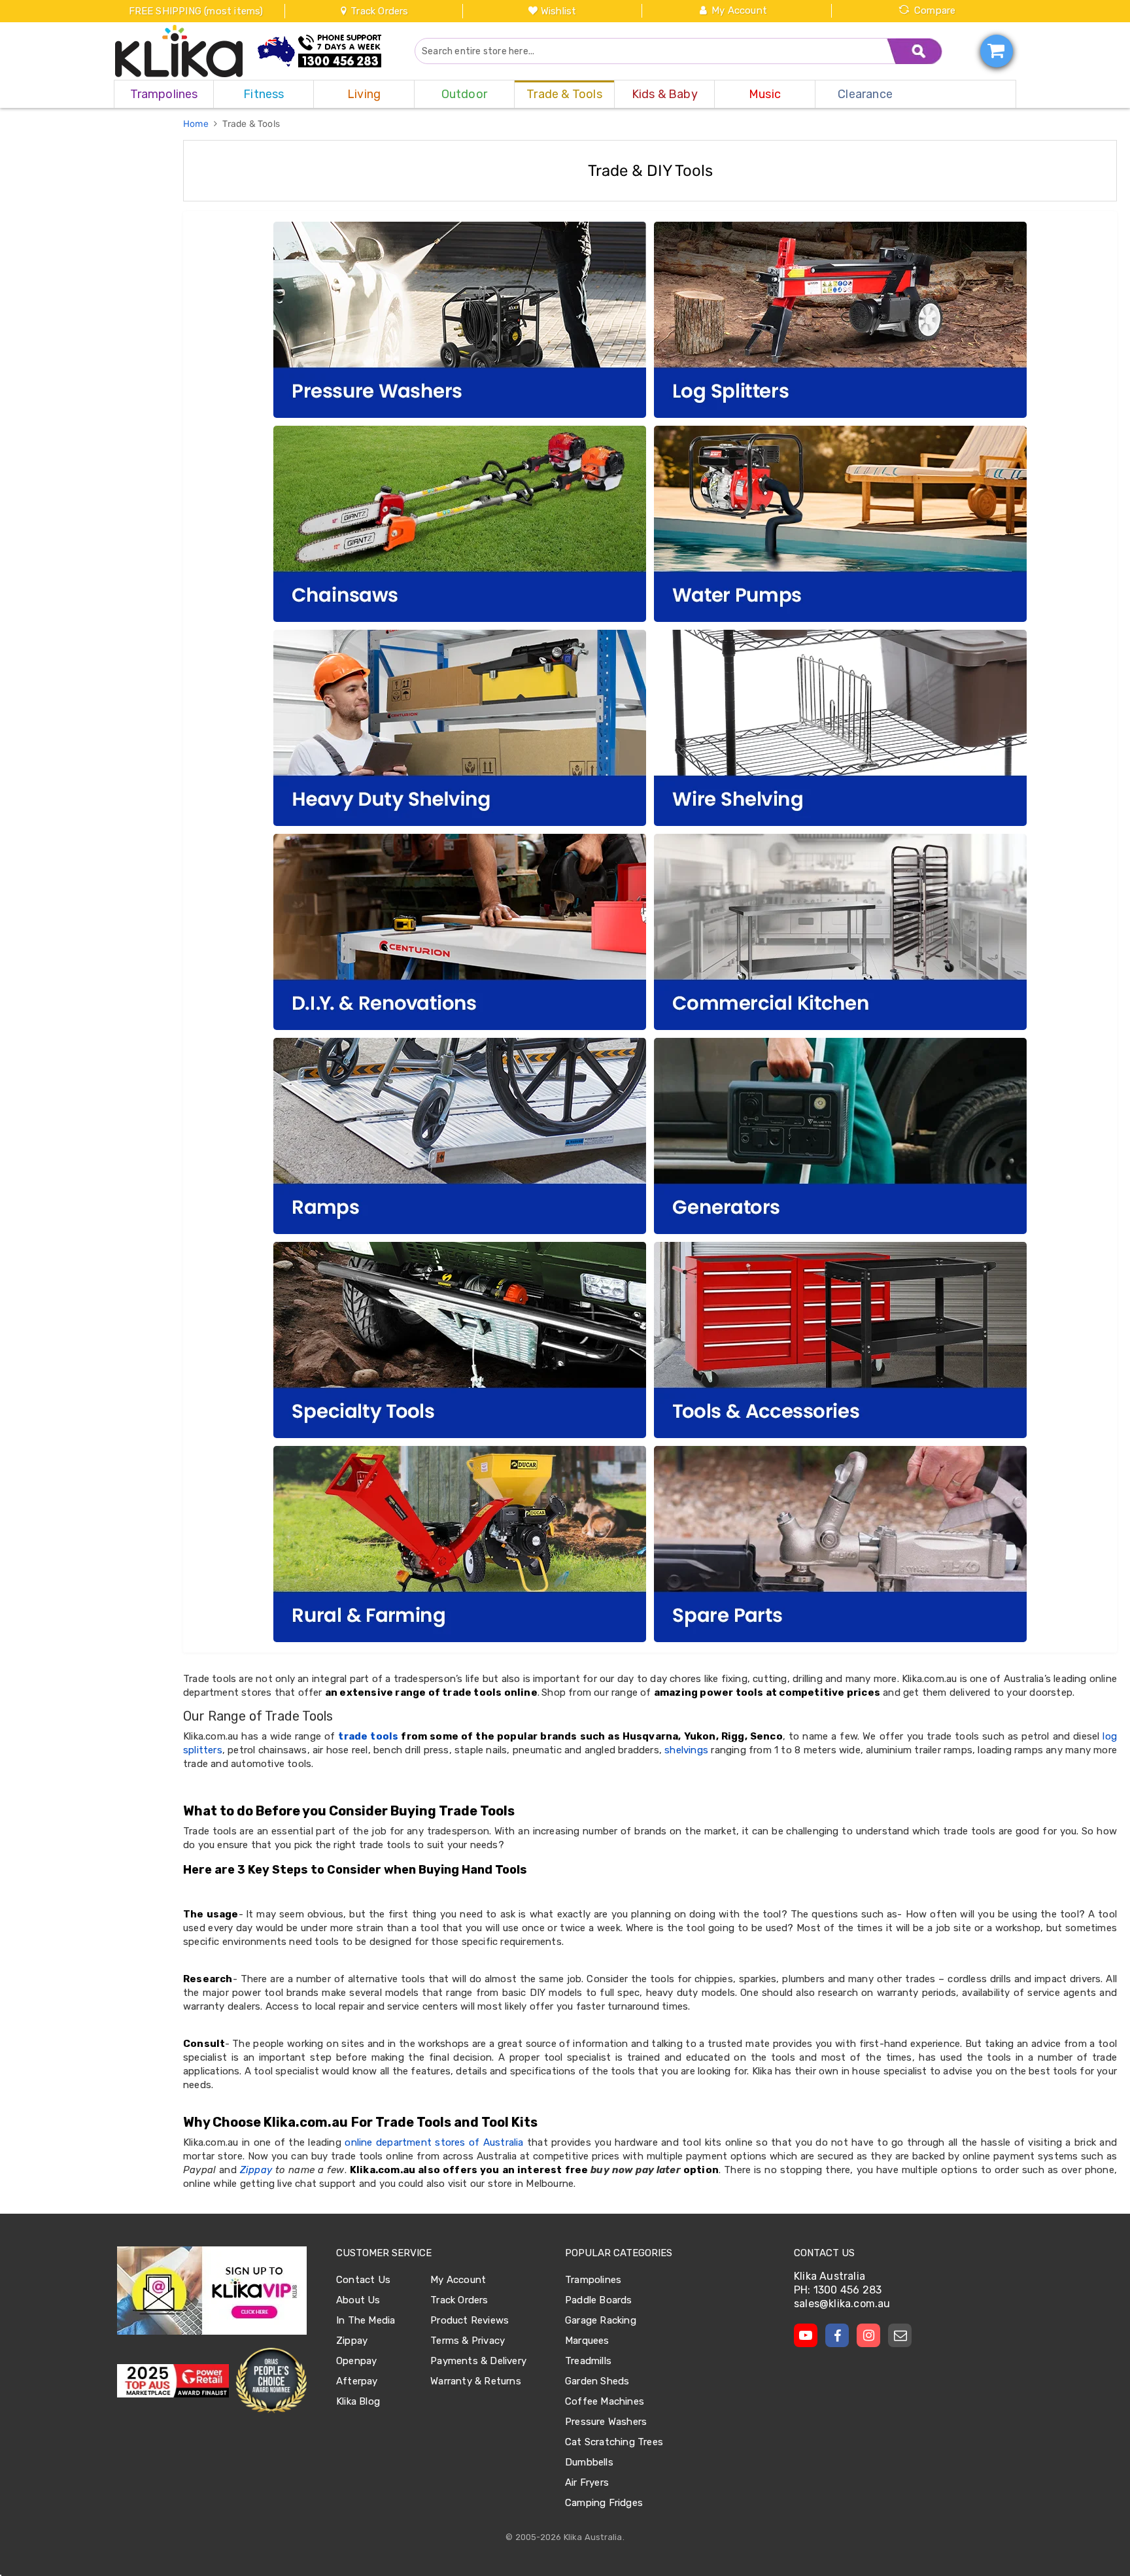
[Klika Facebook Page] (837, 2335)
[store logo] (179, 51)
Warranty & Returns (476, 2381)
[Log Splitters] (840, 320)
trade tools (368, 1736)
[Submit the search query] (915, 51)
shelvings (686, 1750)
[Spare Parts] (840, 1544)
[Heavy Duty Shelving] (460, 728)
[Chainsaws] (460, 524)
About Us (358, 2300)
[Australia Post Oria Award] (271, 2381)
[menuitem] (164, 94)
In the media (366, 2320)
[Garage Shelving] (840, 728)
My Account (739, 10)
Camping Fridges (604, 2503)
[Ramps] (460, 1136)
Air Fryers (587, 2482)
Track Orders (378, 11)
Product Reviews (470, 2320)
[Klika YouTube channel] (806, 2335)
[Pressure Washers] (460, 320)
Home (197, 124)
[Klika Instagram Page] (868, 2335)
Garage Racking (601, 2320)
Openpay (356, 2361)
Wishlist (559, 11)
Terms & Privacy (468, 2341)
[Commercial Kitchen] (840, 932)
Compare (935, 10)
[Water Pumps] (840, 524)
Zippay (256, 2170)
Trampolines (593, 2280)
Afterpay (357, 2381)
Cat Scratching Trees (614, 2442)
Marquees (587, 2341)
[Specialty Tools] (460, 1340)
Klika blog (358, 2401)
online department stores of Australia (434, 2142)
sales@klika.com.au (842, 2304)
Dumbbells (589, 2462)
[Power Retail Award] (173, 2381)
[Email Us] (900, 2335)
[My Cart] (997, 51)
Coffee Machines (605, 2401)
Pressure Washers (606, 2422)
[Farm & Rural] (460, 1544)
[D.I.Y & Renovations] (460, 932)
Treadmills (588, 2361)
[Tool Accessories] (840, 1340)
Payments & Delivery (478, 2361)
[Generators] (840, 1136)
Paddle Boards (599, 2300)
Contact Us (363, 2280)
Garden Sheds (597, 2381)
